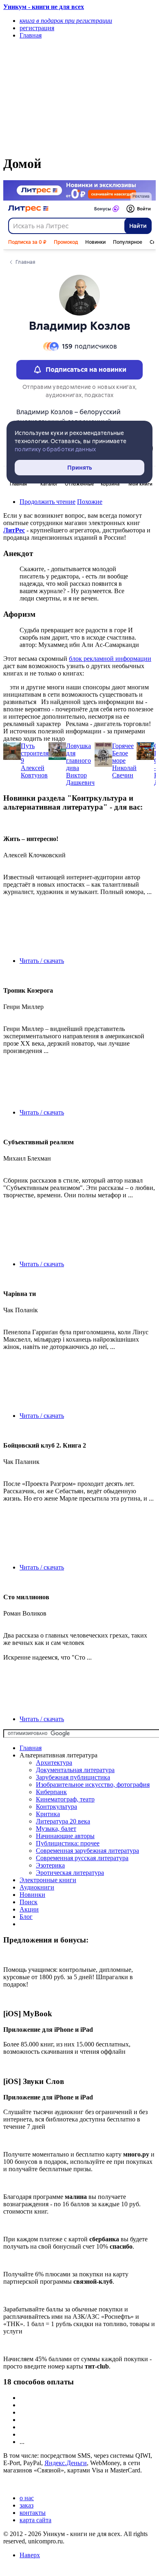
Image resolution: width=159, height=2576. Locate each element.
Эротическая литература (70, 1873)
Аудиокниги (37, 1887)
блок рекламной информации (110, 659)
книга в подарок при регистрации (66, 21)
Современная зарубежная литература (87, 1851)
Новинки (32, 1895)
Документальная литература (75, 1770)
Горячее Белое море (123, 753)
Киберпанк (51, 1792)
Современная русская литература (82, 1858)
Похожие (90, 502)
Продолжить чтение (47, 502)
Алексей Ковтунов (34, 771)
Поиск (29, 1902)
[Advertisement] (57, 97)
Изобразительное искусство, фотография (93, 1785)
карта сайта (35, 2520)
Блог (26, 1917)
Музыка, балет (56, 1829)
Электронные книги (48, 1880)
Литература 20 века (63, 1821)
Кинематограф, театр (65, 1799)
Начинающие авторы (65, 1836)
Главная (31, 1748)
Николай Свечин (124, 771)
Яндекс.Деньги (66, 2463)
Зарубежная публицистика (73, 1777)
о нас (27, 2498)
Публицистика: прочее (68, 1843)
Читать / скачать (42, 961)
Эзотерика (50, 1865)
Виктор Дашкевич (80, 779)
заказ (26, 2505)
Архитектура (54, 1763)
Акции (29, 1909)
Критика (48, 1814)
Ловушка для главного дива (78, 757)
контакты (33, 2513)
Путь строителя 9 (35, 753)
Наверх (30, 2555)
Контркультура (56, 1807)
